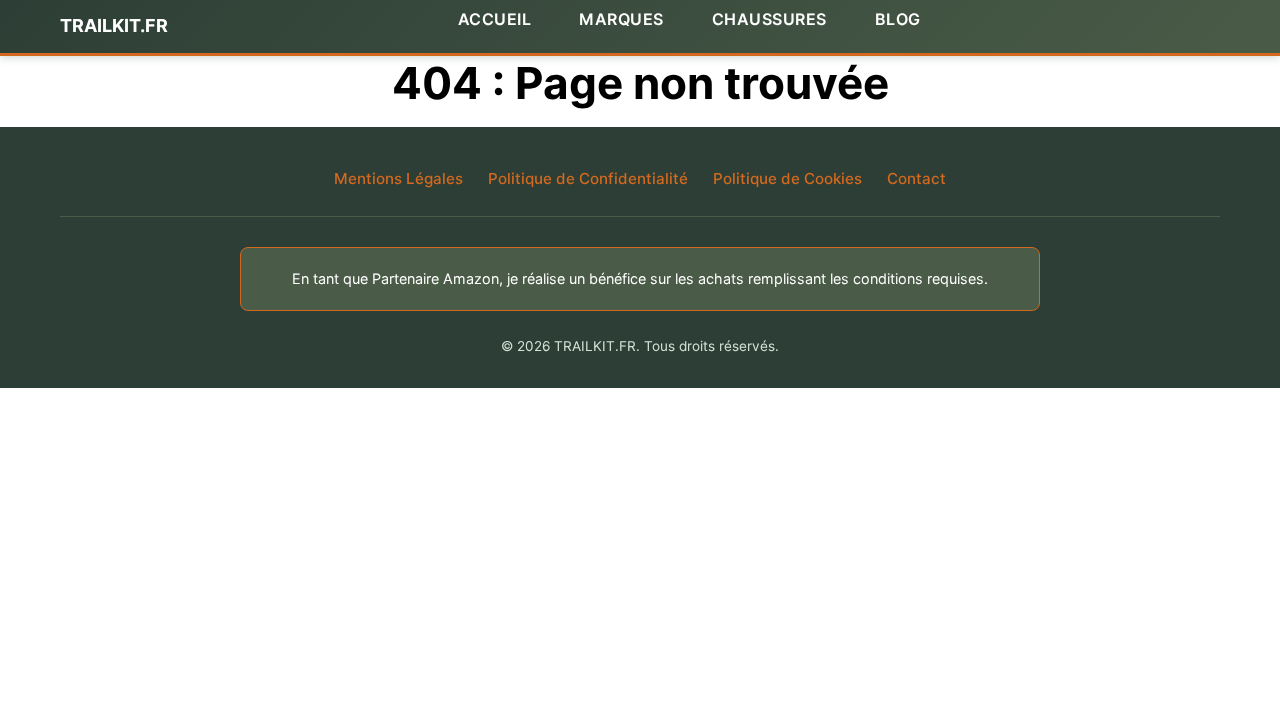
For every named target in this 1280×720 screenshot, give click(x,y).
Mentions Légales (398, 178)
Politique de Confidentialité (588, 178)
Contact (916, 178)
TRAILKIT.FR (114, 26)
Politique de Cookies (787, 178)
